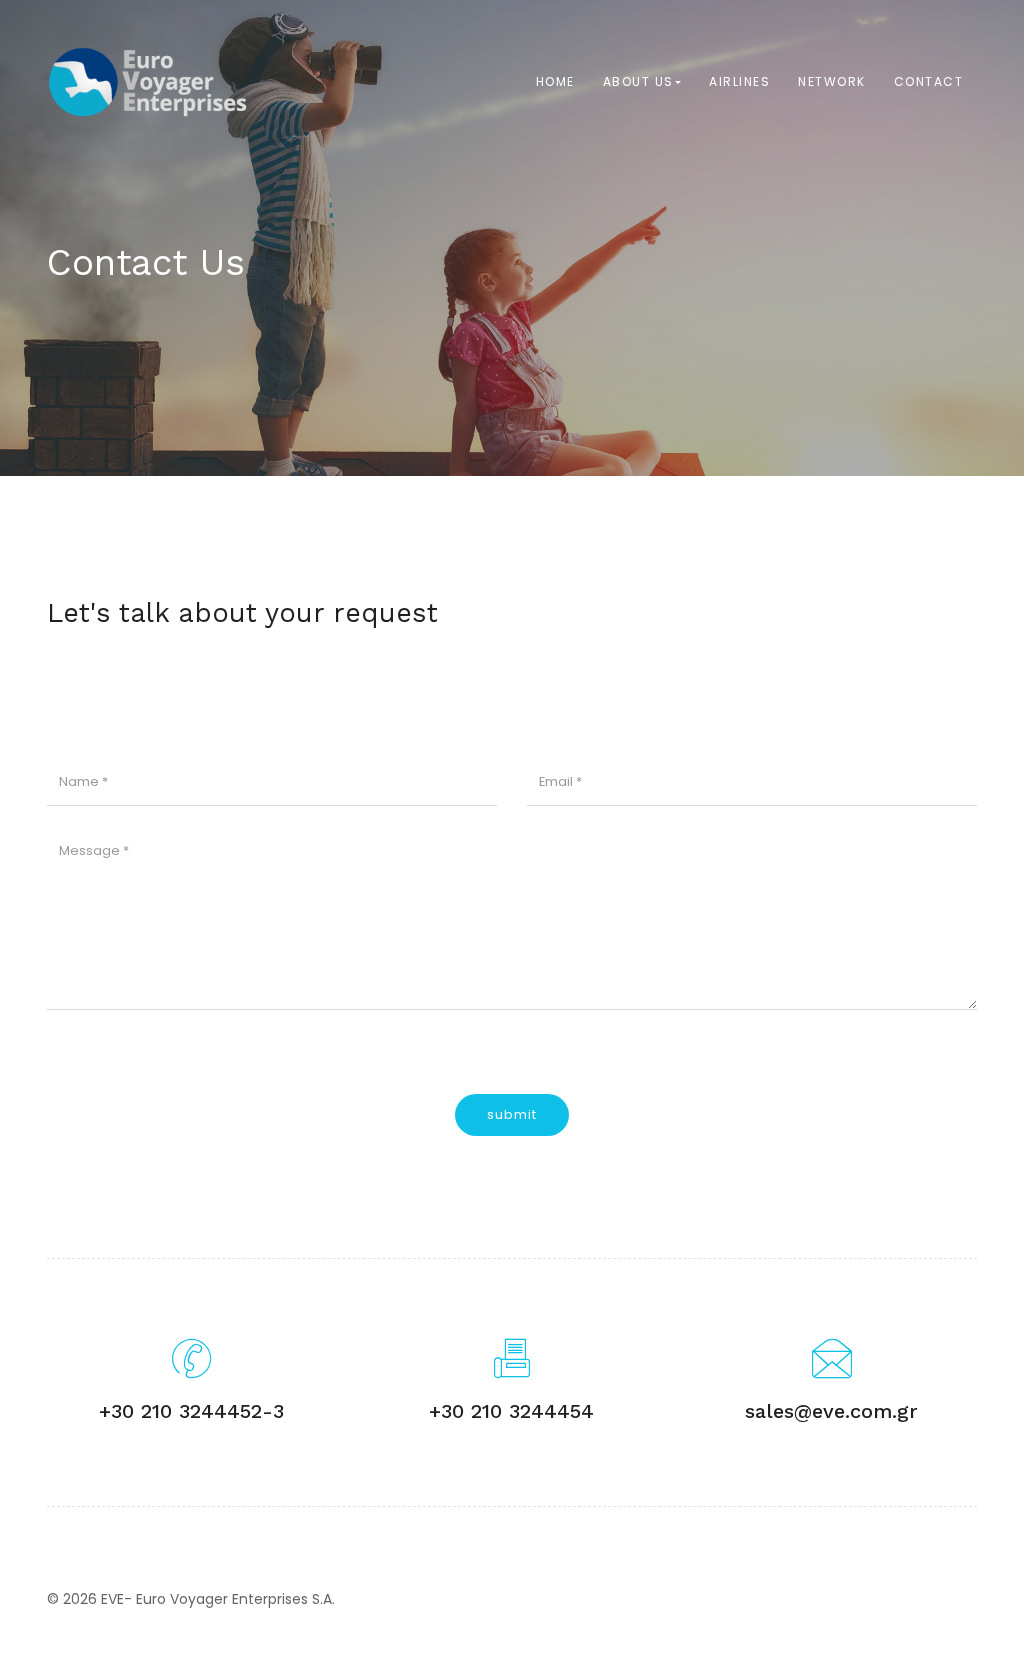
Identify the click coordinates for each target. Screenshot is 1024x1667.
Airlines (739, 81)
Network (832, 81)
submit (512, 1114)
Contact (929, 81)
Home (555, 81)
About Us (638, 81)
